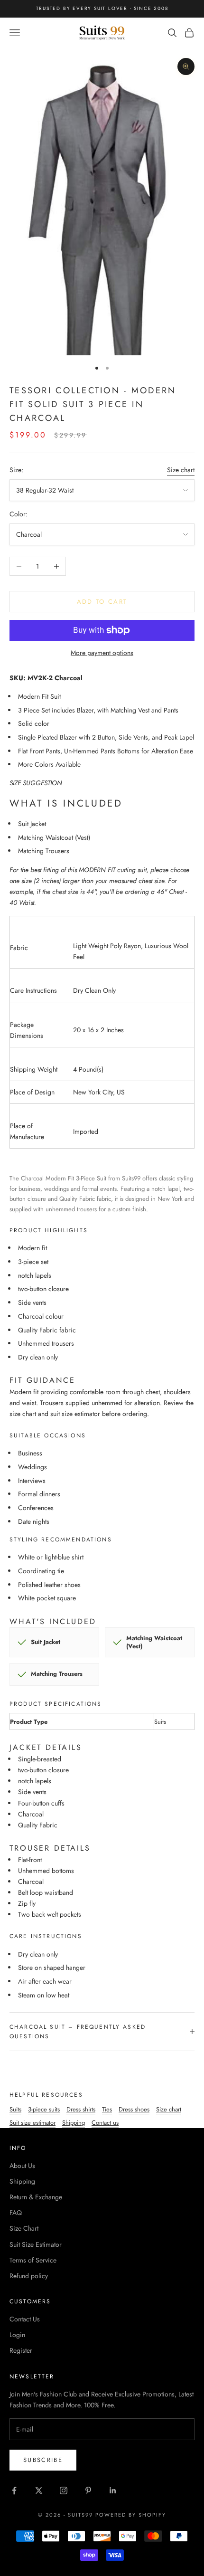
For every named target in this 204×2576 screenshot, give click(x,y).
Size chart (181, 470)
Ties (107, 2109)
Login (17, 2335)
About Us (22, 2166)
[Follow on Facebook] (14, 2490)
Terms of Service (33, 2260)
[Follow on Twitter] (39, 2490)
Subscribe (43, 2460)
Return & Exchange (36, 2197)
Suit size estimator (32, 2123)
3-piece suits (44, 2109)
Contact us (105, 2123)
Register (21, 2350)
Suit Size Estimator (36, 2244)
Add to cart (102, 602)
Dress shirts (81, 2109)
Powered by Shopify (131, 2515)
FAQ (16, 2213)
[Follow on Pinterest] (88, 2490)
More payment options (102, 653)
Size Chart (24, 2228)
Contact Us (25, 2319)
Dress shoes (134, 2109)
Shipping (74, 2123)
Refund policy (29, 2276)
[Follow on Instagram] (64, 2490)
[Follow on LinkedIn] (113, 2490)
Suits (15, 2109)
